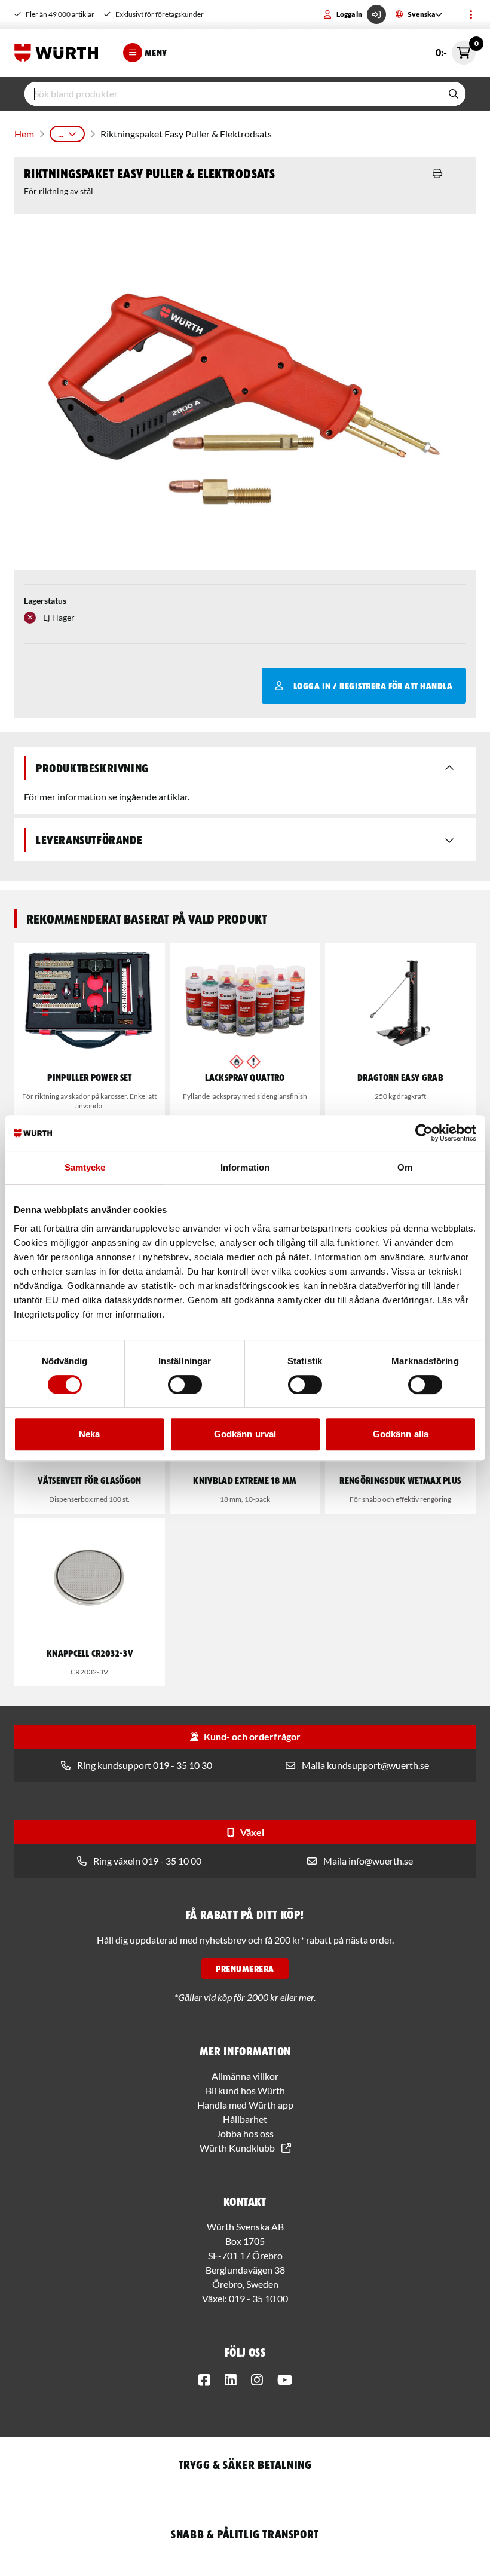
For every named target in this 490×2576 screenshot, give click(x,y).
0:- (456, 49)
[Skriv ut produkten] (437, 173)
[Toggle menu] (471, 14)
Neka (89, 1434)
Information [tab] (245, 1167)
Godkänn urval (245, 1434)
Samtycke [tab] (85, 1167)
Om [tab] (405, 1167)
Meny (156, 53)
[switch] (185, 1385)
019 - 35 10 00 (258, 2298)
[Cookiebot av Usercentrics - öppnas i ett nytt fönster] (424, 1133)
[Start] (59, 53)
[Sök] (454, 94)
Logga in (349, 14)
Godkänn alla (401, 1434)
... (61, 134)
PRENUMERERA (245, 1969)
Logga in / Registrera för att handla (373, 686)
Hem (24, 134)
